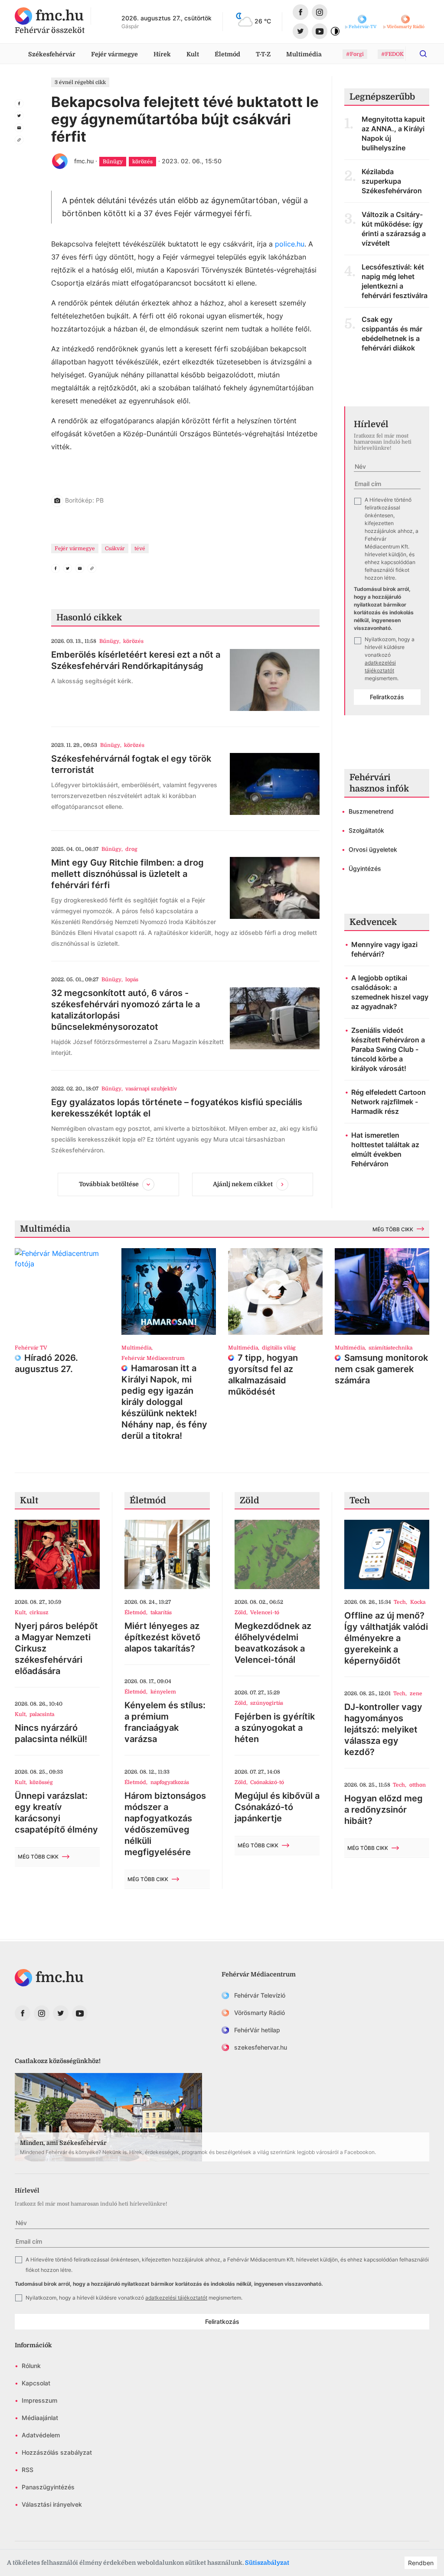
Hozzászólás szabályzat (57, 2452)
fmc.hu (84, 161)
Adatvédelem (41, 2435)
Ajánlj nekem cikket (243, 1184)
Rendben (421, 2563)
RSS (28, 2470)
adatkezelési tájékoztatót (176, 2298)
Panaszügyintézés (48, 2487)
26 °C (263, 21)
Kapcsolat (36, 2383)
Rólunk (31, 2366)
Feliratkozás (387, 697)
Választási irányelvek (52, 2504)
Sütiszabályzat (267, 2563)
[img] (49, 16)
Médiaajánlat (40, 2418)
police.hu (290, 244)
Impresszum (39, 2400)
